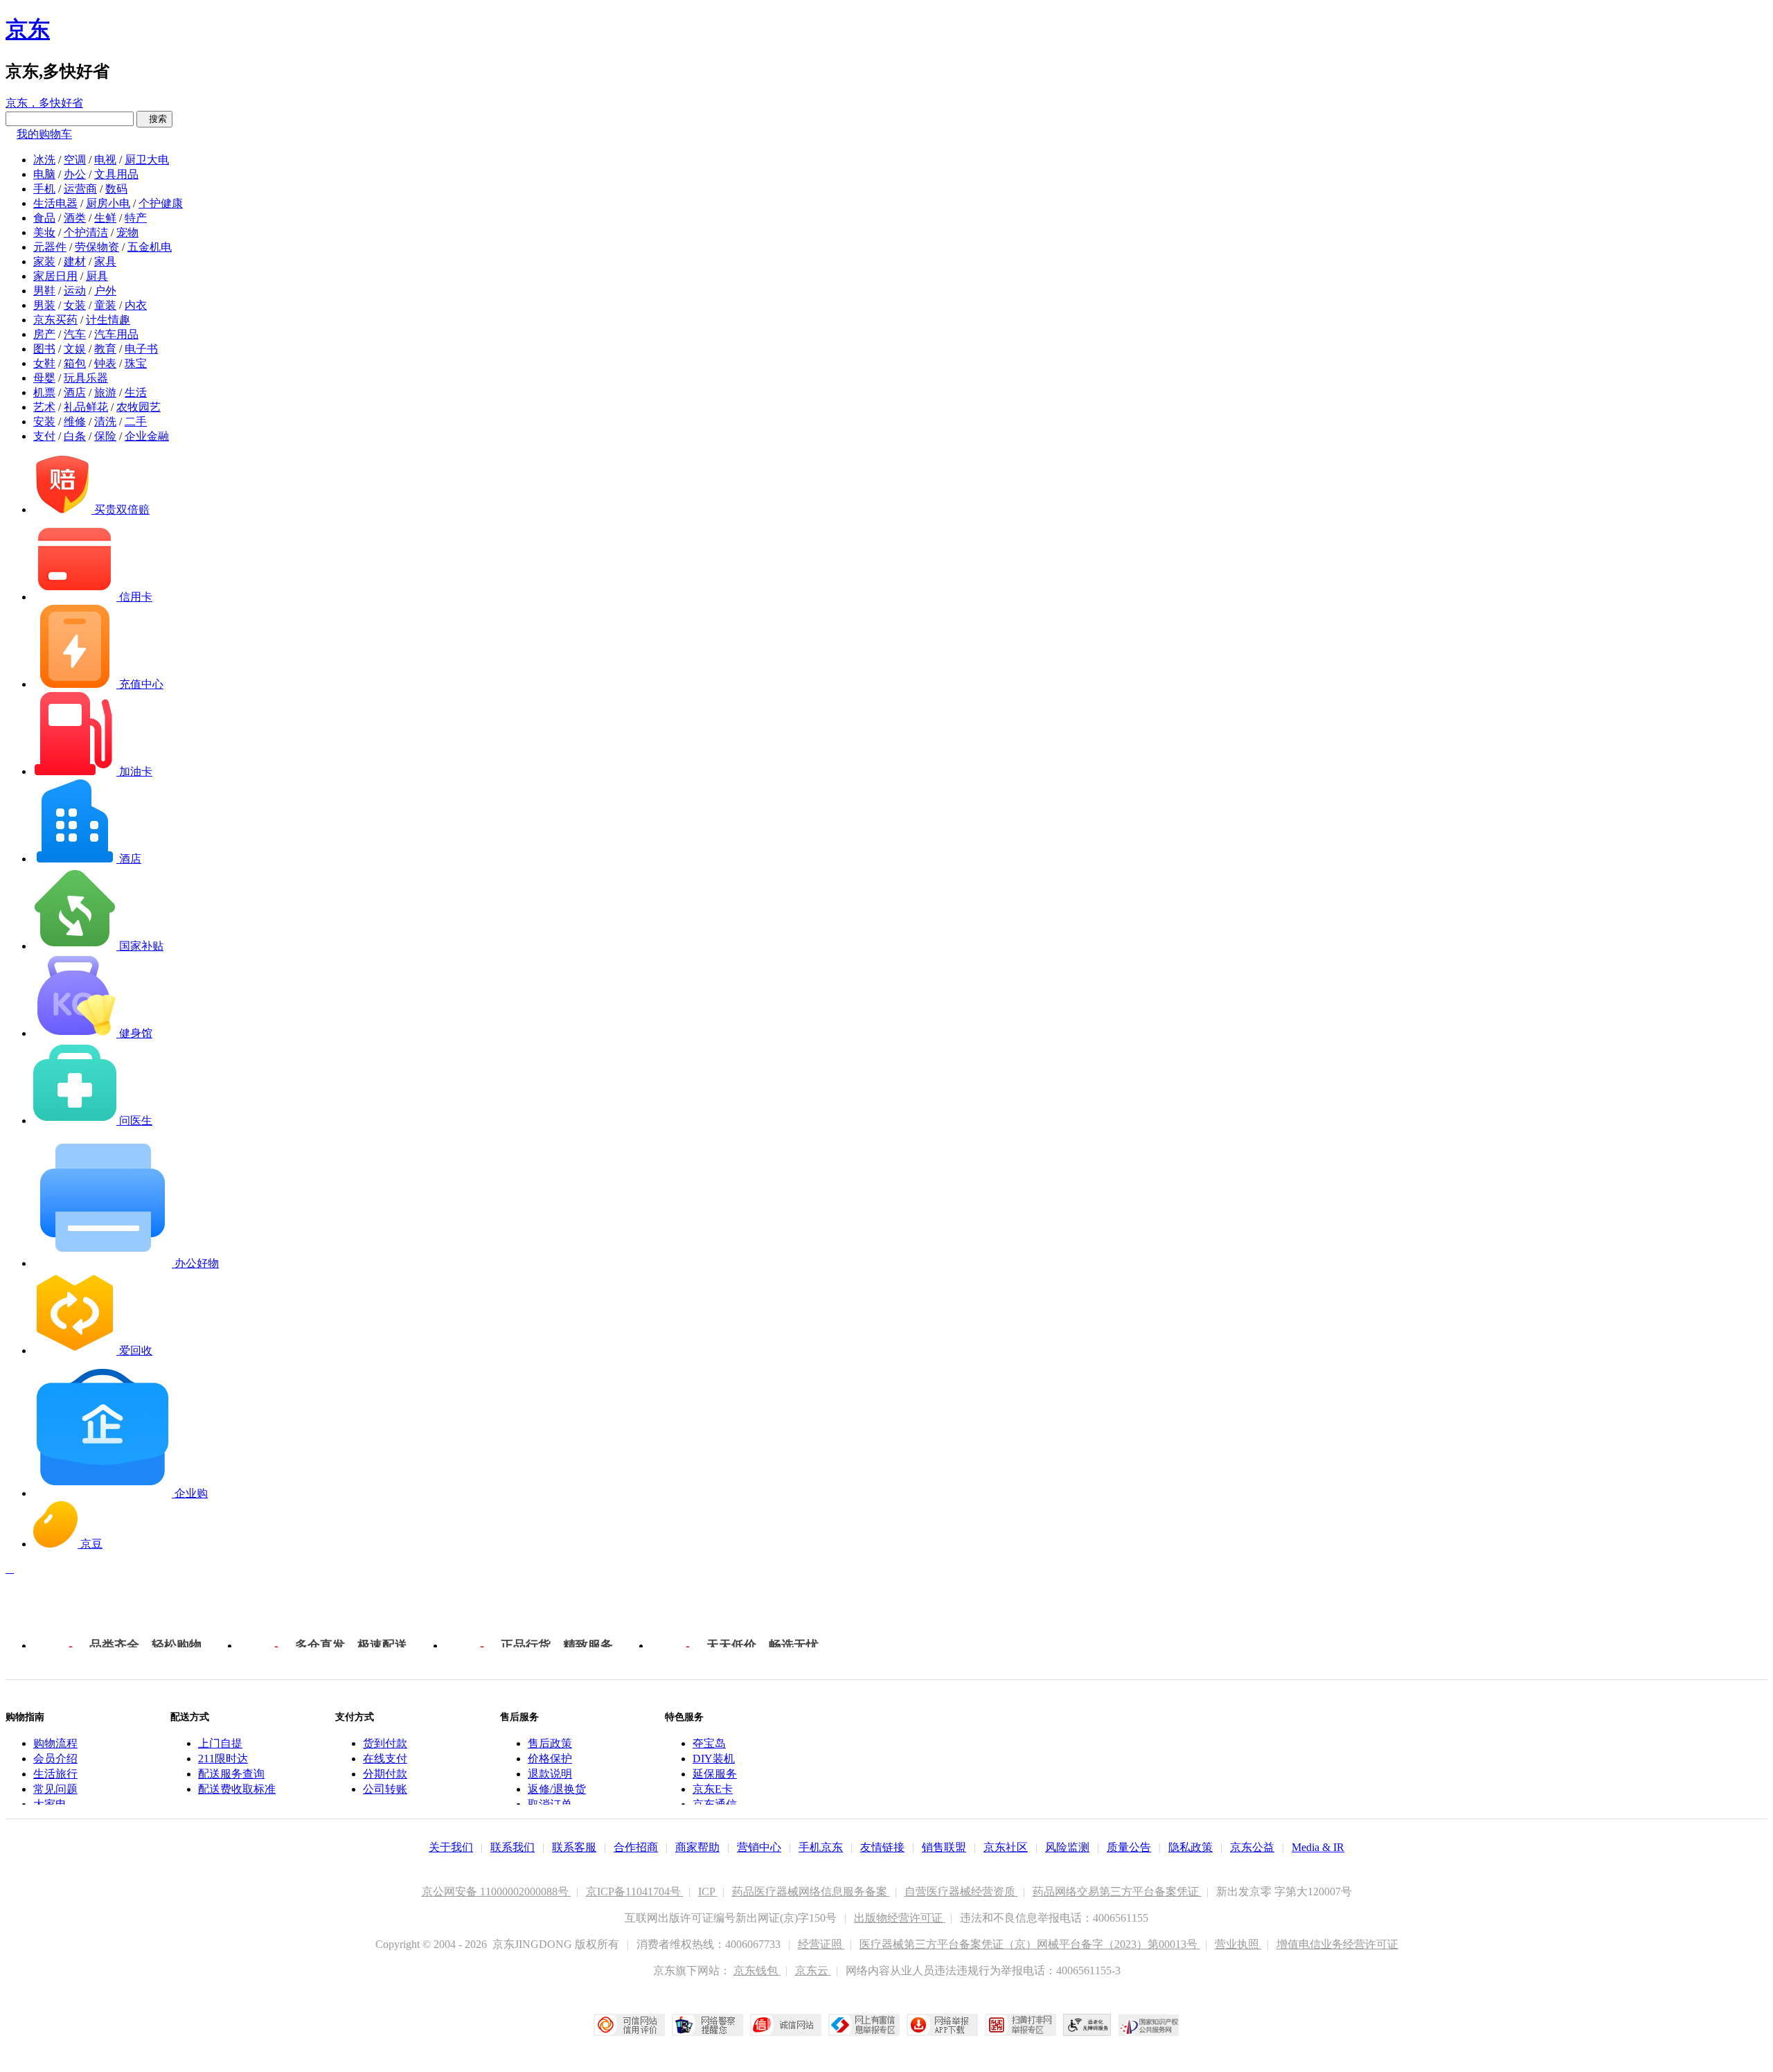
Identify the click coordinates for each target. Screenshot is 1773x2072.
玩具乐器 (86, 378)
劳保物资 (97, 247)
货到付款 (385, 1743)
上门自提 (220, 1743)
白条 (75, 436)
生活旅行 (55, 1774)
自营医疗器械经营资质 (961, 1892)
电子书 (141, 349)
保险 (105, 436)
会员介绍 (55, 1759)
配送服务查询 (231, 1774)
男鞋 (44, 291)
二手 (136, 422)
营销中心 (759, 1847)
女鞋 (44, 363)
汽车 (75, 334)
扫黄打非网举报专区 (1021, 2025)
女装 (75, 305)
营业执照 (1238, 1944)
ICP (708, 1892)
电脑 (44, 174)
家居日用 (55, 276)
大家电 (50, 1804)
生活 (136, 392)
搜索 (154, 119)
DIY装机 (714, 1759)
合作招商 (636, 1847)
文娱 (75, 349)
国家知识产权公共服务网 (1149, 2025)
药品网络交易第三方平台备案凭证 (1117, 1892)
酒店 (75, 392)
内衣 (136, 305)
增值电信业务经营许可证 (1337, 1944)
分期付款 (385, 1774)
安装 (44, 422)
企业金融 (147, 436)
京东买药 (55, 320)
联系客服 (574, 1847)
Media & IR (1318, 1847)
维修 (75, 422)
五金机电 (150, 247)
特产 (136, 218)
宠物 (127, 232)
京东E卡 (713, 1789)
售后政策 (550, 1743)
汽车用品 (116, 334)
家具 (105, 262)
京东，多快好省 (44, 103)
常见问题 (55, 1789)
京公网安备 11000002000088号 (497, 1892)
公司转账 (385, 1789)
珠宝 (136, 363)
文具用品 (116, 174)
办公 (75, 174)
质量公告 (1129, 1847)
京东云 (813, 1971)
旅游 (105, 392)
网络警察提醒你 (707, 2025)
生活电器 (55, 203)
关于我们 (451, 1847)
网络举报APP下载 (942, 2025)
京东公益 (1252, 1847)
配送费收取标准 (237, 1789)
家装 (44, 262)
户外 (105, 291)
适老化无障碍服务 (1087, 2025)
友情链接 (882, 1847)
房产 (44, 334)
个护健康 (161, 203)
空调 (75, 160)
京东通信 (715, 1804)
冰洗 (44, 160)
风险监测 (1067, 1847)
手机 (44, 189)
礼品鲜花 (86, 407)
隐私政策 (1191, 1847)
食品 (44, 218)
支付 (44, 436)
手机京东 (821, 1847)
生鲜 (105, 218)
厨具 (97, 276)
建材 (75, 262)
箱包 (75, 363)
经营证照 (821, 1944)
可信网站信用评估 (629, 2025)
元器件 (50, 247)
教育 (105, 349)
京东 (28, 29)
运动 (75, 291)
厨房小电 (108, 203)
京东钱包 (757, 1971)
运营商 (80, 189)
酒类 (75, 218)
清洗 (105, 422)
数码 (116, 189)
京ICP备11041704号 (635, 1892)
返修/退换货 (557, 1789)
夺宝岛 (709, 1743)
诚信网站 (786, 2025)
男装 (44, 305)
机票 (44, 392)
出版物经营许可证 (900, 1918)
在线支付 (385, 1759)
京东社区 (1006, 1847)
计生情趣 (108, 320)
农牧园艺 (139, 407)
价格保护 (550, 1759)
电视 (105, 160)
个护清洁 (86, 232)
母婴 (44, 378)
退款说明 (550, 1774)
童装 (105, 305)
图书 (44, 349)
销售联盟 (944, 1847)
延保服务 (715, 1774)
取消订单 (550, 1804)
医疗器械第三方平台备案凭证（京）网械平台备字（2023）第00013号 (1030, 1944)
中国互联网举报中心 (864, 2025)
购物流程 (55, 1743)
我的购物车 (44, 134)
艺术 (44, 407)
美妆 (44, 232)
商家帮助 (697, 1847)
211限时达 (223, 1759)
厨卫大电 (147, 160)
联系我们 (513, 1847)
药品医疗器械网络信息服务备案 (811, 1892)
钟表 (105, 363)
